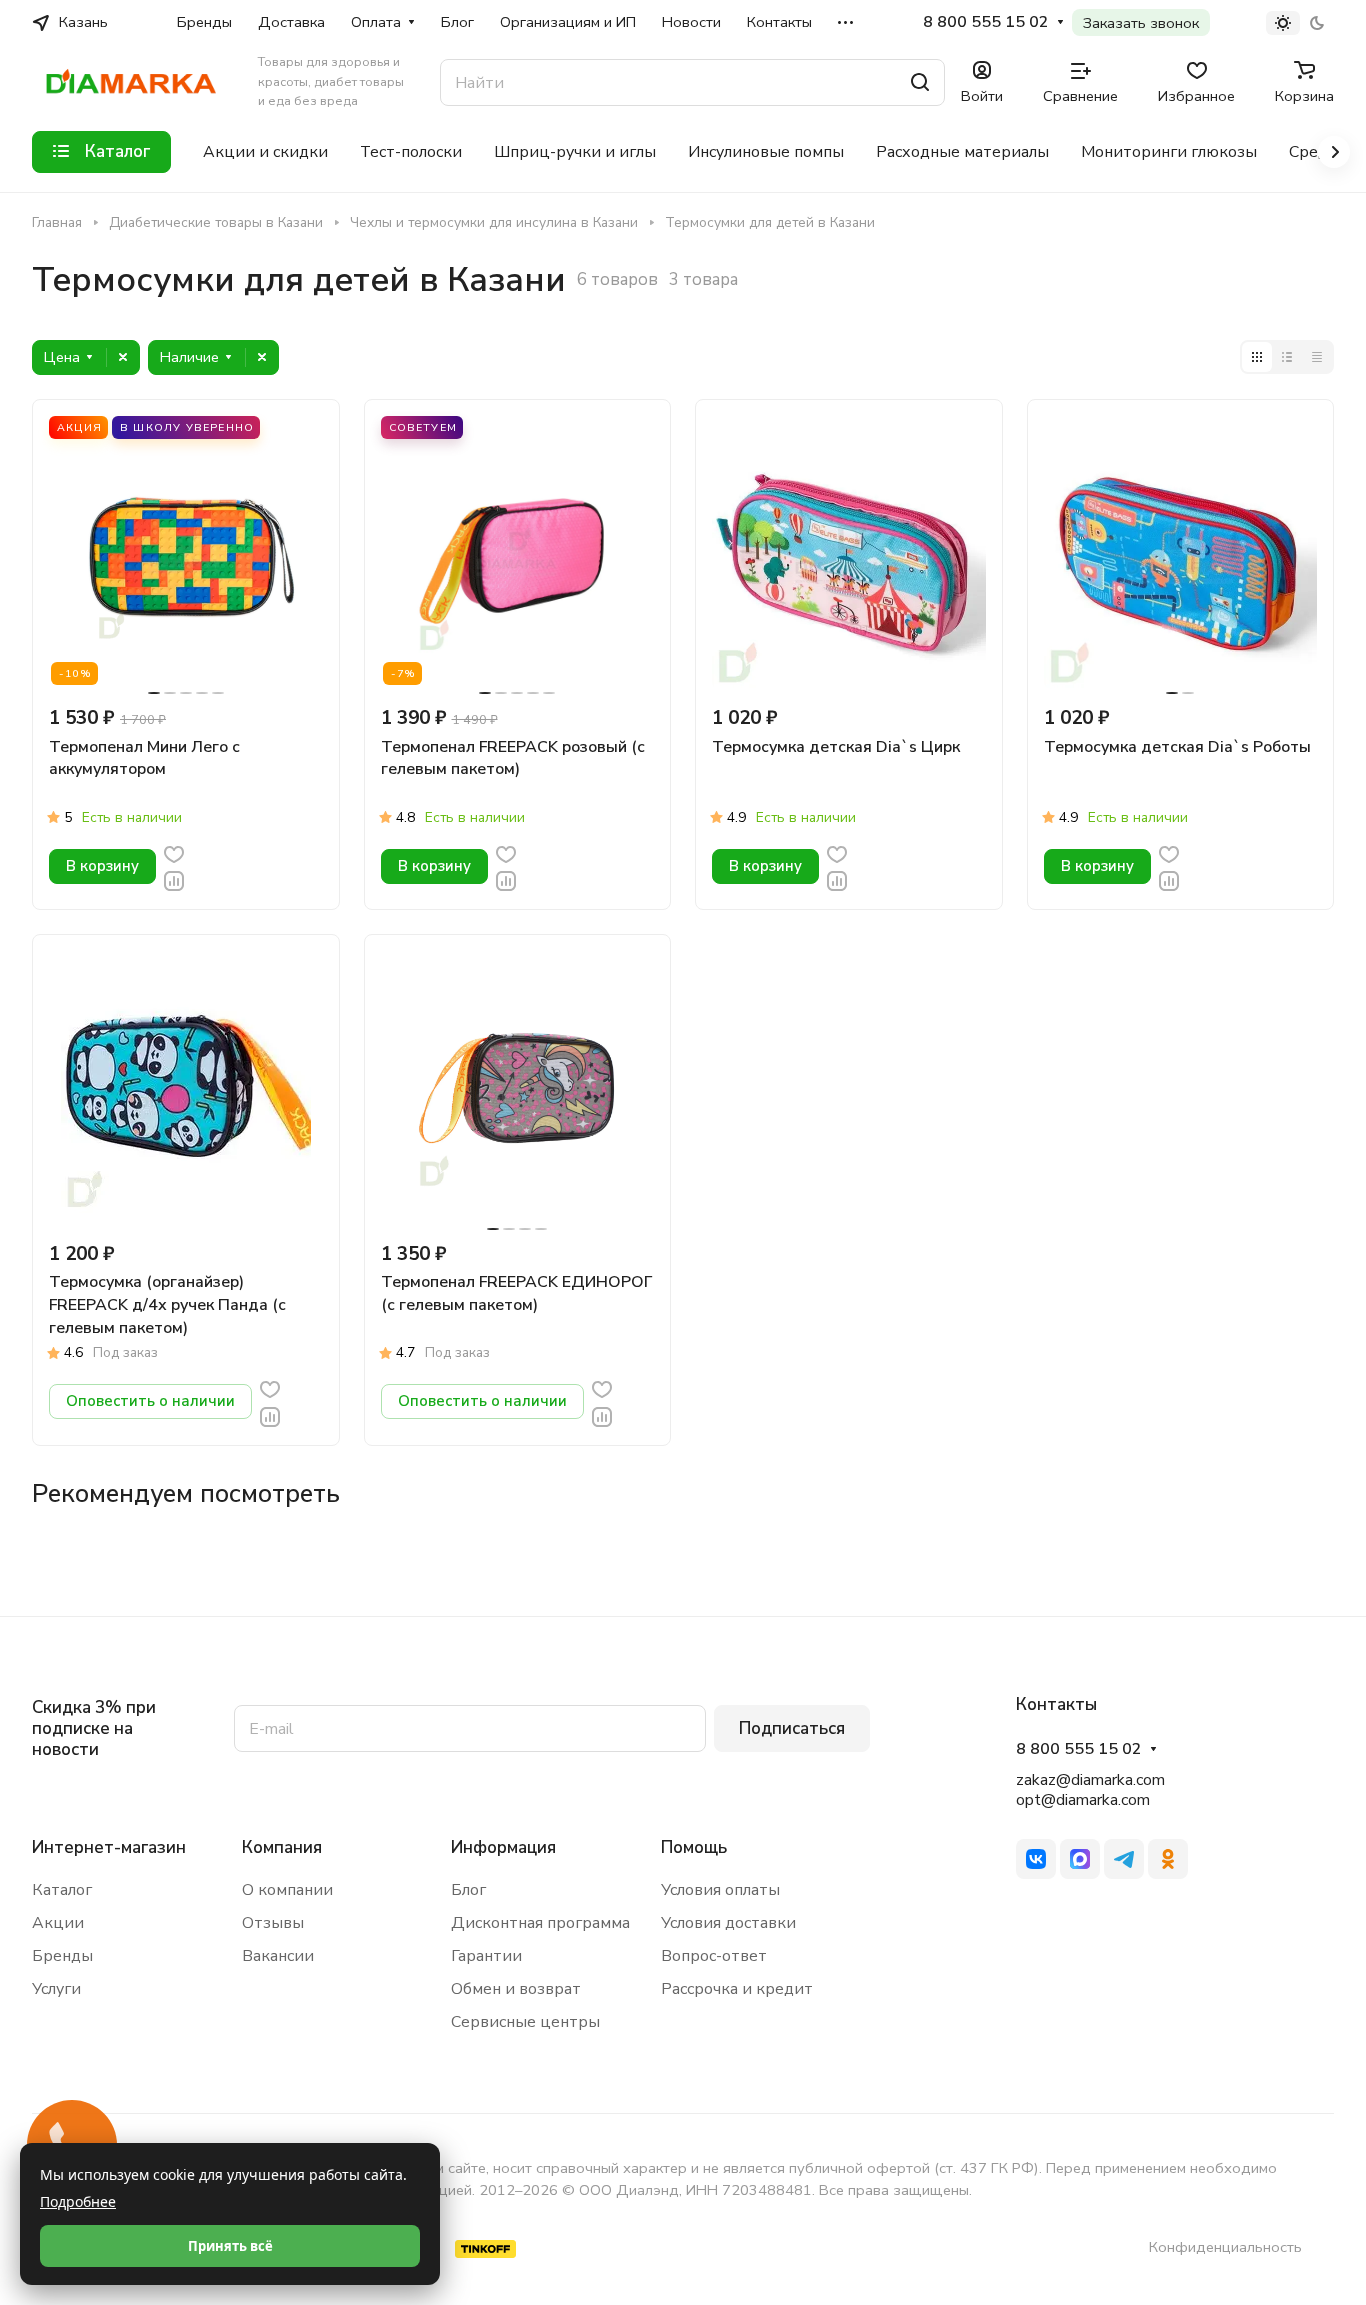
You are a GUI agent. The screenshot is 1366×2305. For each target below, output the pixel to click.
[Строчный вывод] (1287, 357)
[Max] (1080, 1859)
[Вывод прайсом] (1317, 357)
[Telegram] (1124, 1859)
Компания (282, 1847)
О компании (287, 1890)
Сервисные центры (525, 2022)
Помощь (694, 1847)
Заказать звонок (1141, 23)
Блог (468, 1890)
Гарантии (486, 1956)
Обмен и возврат (516, 1989)
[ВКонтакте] (1036, 1859)
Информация (503, 1847)
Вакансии (278, 1956)
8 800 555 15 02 (986, 22)
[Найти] (920, 82)
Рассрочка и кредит (737, 1989)
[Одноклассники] (1168, 1859)
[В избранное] (174, 852)
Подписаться (792, 1728)
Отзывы (273, 1923)
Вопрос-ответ (714, 1956)
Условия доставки (728, 1923)
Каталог (62, 1890)
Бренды (62, 1956)
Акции (58, 1923)
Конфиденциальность (1225, 2247)
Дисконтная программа (540, 1923)
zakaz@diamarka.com (1090, 1780)
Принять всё (230, 2246)
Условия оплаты (720, 1890)
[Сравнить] (174, 879)
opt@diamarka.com (1083, 1800)
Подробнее (78, 2201)
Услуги (56, 1989)
